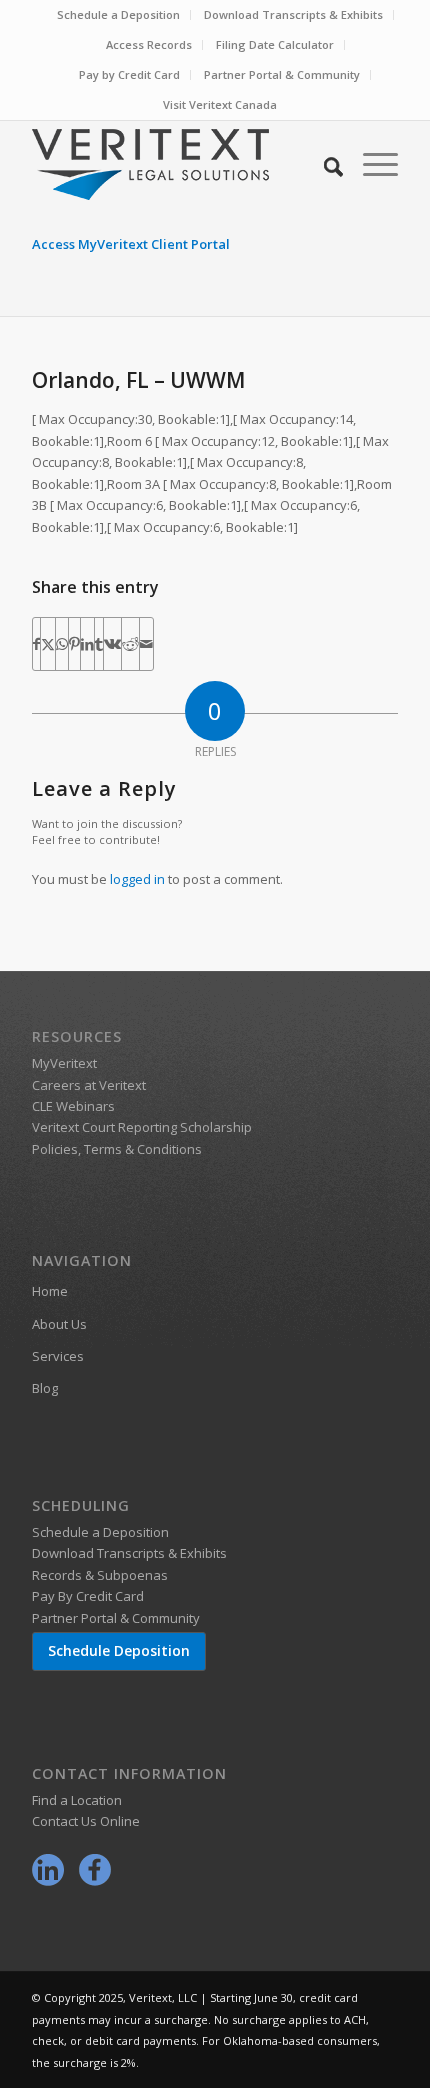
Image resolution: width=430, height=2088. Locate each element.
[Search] (323, 164)
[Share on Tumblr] (99, 644)
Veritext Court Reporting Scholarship (142, 1127)
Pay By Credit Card (88, 1596)
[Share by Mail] (146, 644)
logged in (137, 879)
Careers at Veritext (89, 1085)
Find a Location (77, 1800)
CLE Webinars (73, 1106)
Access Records (149, 44)
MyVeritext (64, 1063)
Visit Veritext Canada (220, 104)
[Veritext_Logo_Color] (178, 164)
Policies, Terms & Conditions (117, 1149)
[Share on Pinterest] (74, 644)
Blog (45, 1388)
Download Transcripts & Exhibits (293, 14)
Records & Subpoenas (100, 1575)
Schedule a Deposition (118, 14)
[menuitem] (119, 15)
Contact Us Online (86, 1821)
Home (50, 1291)
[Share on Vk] (112, 644)
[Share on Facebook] (36, 644)
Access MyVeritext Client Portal (131, 244)
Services (58, 1356)
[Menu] (370, 164)
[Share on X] (48, 644)
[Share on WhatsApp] (62, 644)
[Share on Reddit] (130, 644)
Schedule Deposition (119, 1650)
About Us (59, 1324)
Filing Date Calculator (275, 44)
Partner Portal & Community (282, 74)
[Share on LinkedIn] (87, 644)
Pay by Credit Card (129, 74)
